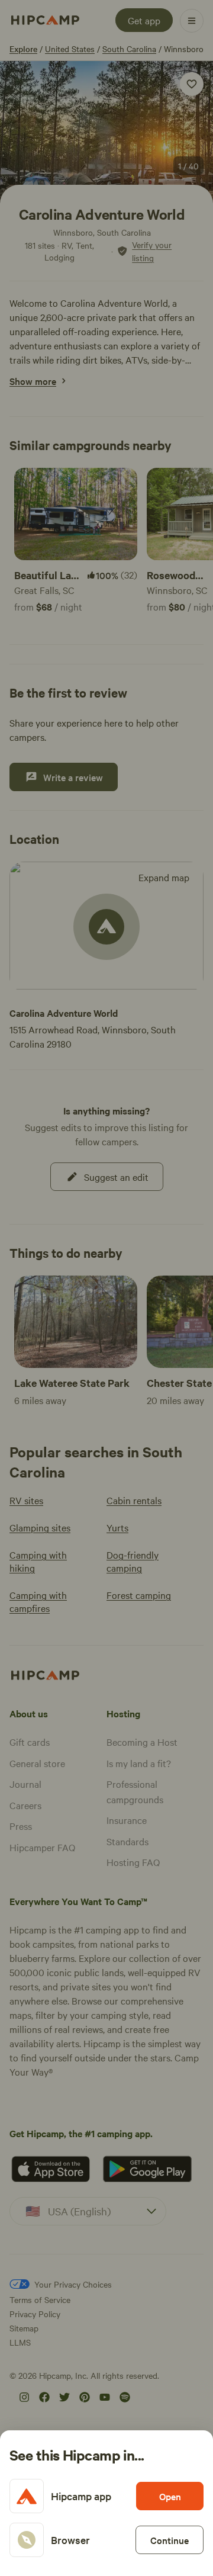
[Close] (106, 1288)
